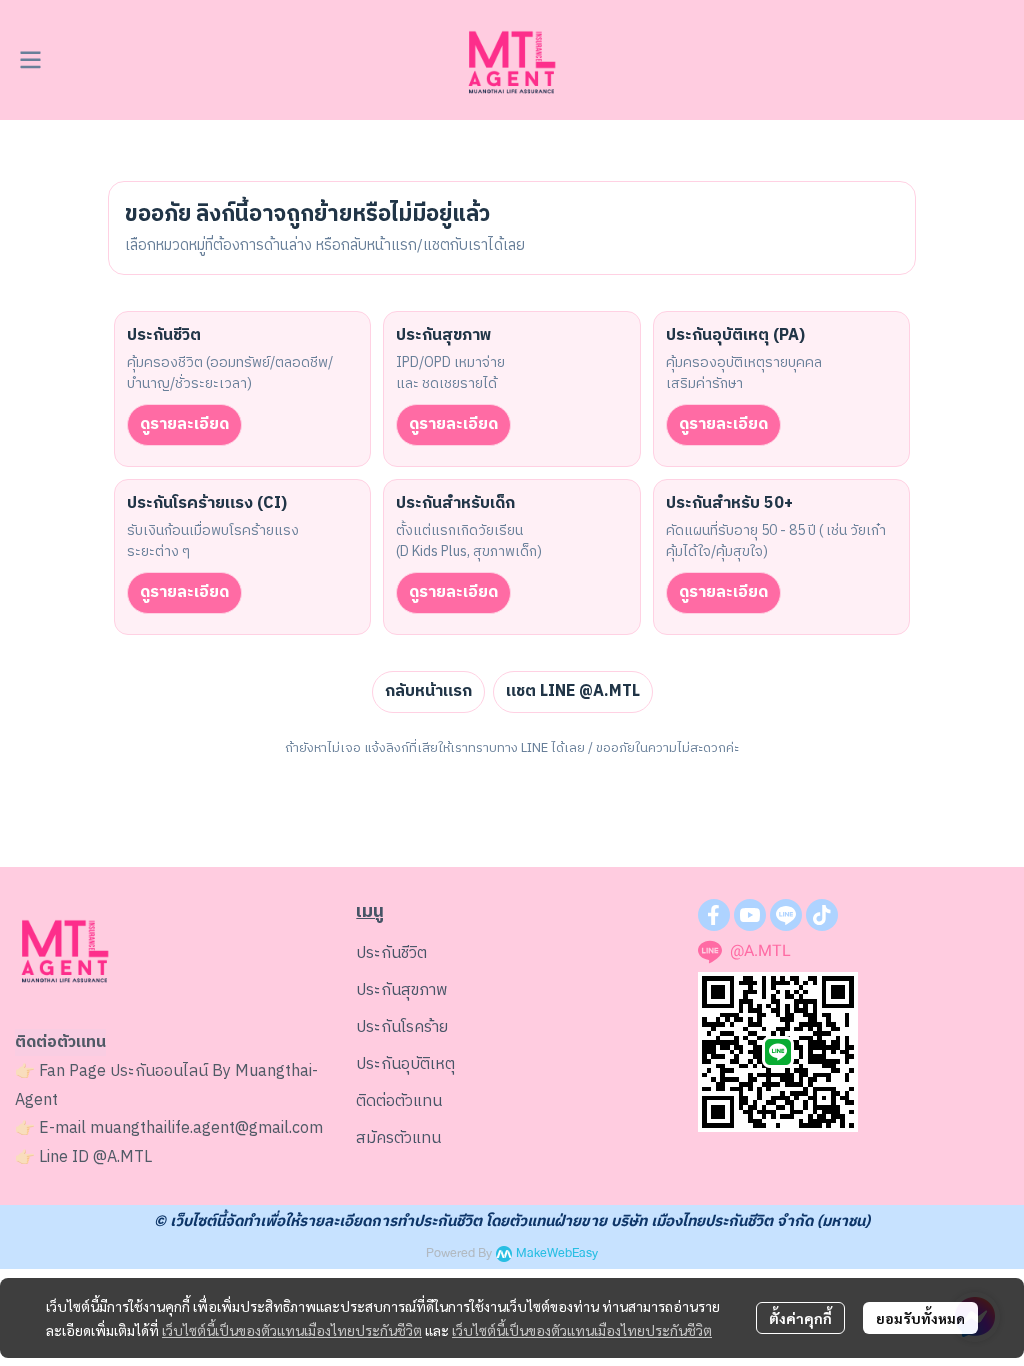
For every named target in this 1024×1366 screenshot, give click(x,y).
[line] (786, 915)
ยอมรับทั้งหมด (920, 1318)
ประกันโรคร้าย (402, 1027)
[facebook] (714, 915)
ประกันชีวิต (391, 953)
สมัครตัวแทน (398, 1138)
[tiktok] (822, 915)
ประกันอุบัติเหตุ (405, 1064)
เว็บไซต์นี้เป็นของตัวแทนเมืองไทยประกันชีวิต (292, 1330)
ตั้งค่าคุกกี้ (800, 1318)
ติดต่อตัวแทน (399, 1101)
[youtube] (750, 915)
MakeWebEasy (557, 1253)
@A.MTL (122, 1157)
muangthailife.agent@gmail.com (206, 1128)
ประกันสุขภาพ (402, 990)
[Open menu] (30, 60)
